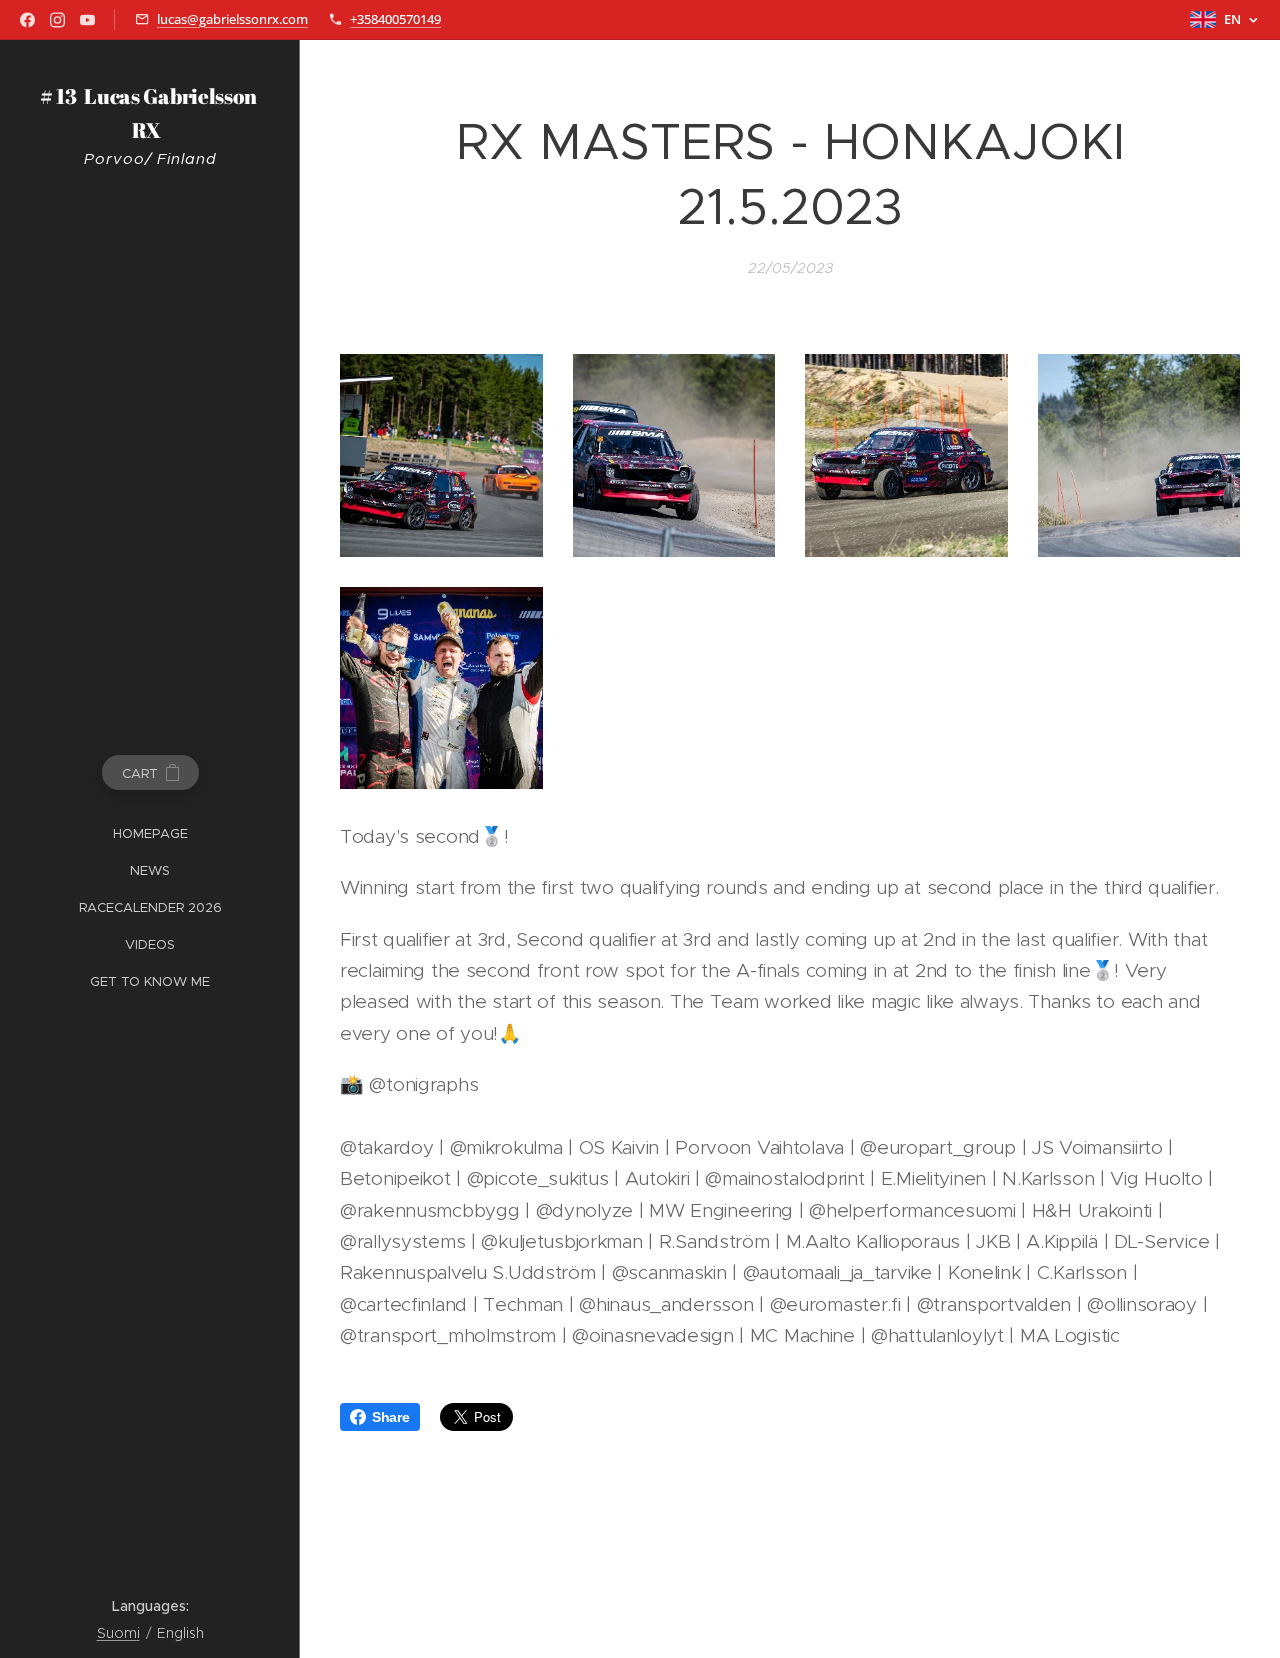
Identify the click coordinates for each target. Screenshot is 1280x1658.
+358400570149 (395, 19)
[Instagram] (57, 20)
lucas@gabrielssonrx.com (232, 19)
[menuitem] (150, 833)
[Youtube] (87, 20)
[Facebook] (27, 20)
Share (391, 1417)
